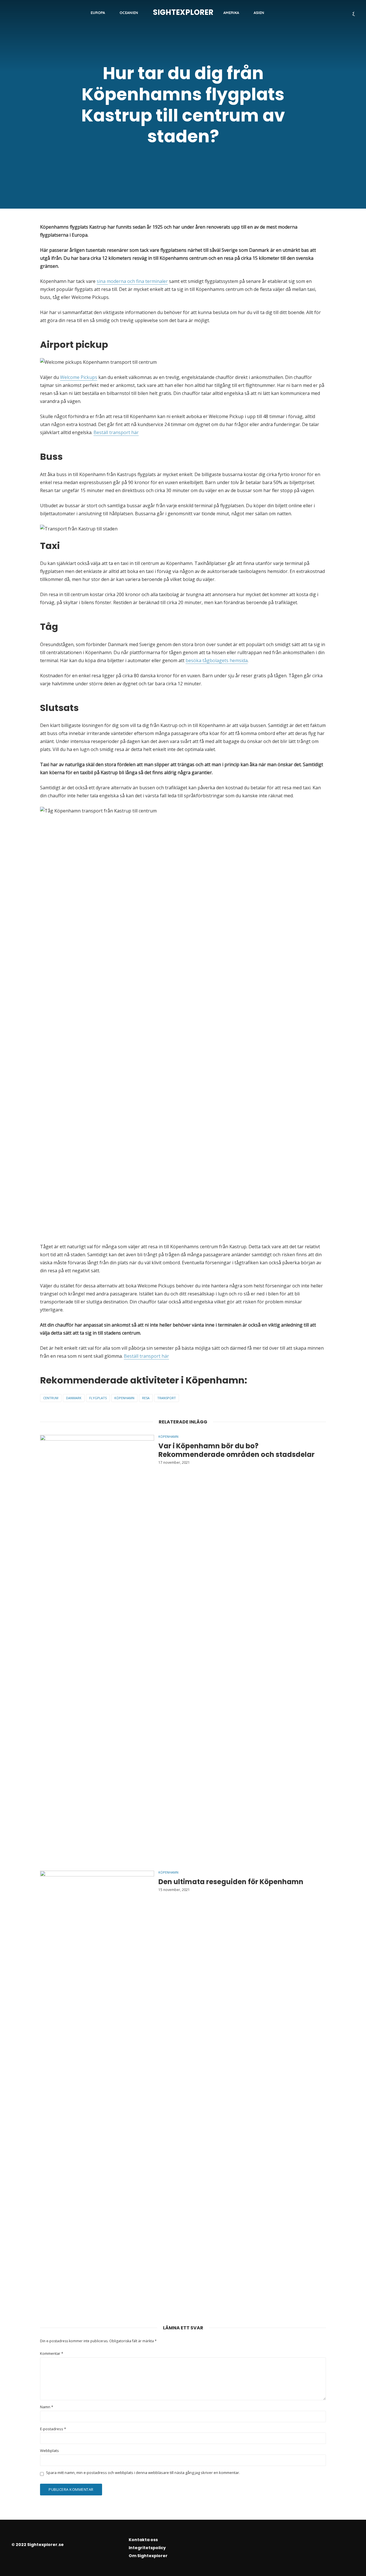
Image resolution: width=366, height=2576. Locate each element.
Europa (98, 13)
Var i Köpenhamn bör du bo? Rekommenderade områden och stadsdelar (236, 1450)
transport (167, 1398)
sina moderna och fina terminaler (132, 281)
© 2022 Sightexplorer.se (38, 2545)
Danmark (74, 1398)
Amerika (231, 13)
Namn (47, 2407)
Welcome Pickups (79, 377)
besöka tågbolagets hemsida (217, 660)
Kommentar (52, 2354)
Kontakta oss (143, 2540)
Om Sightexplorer (148, 2556)
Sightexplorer (183, 12)
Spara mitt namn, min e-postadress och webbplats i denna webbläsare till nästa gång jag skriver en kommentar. (143, 2473)
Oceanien (129, 13)
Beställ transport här (116, 432)
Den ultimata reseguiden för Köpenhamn (231, 1882)
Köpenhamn (124, 1398)
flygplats (98, 1398)
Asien (259, 13)
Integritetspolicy (147, 2548)
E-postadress (53, 2429)
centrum (51, 1398)
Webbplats (49, 2451)
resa (146, 1398)
